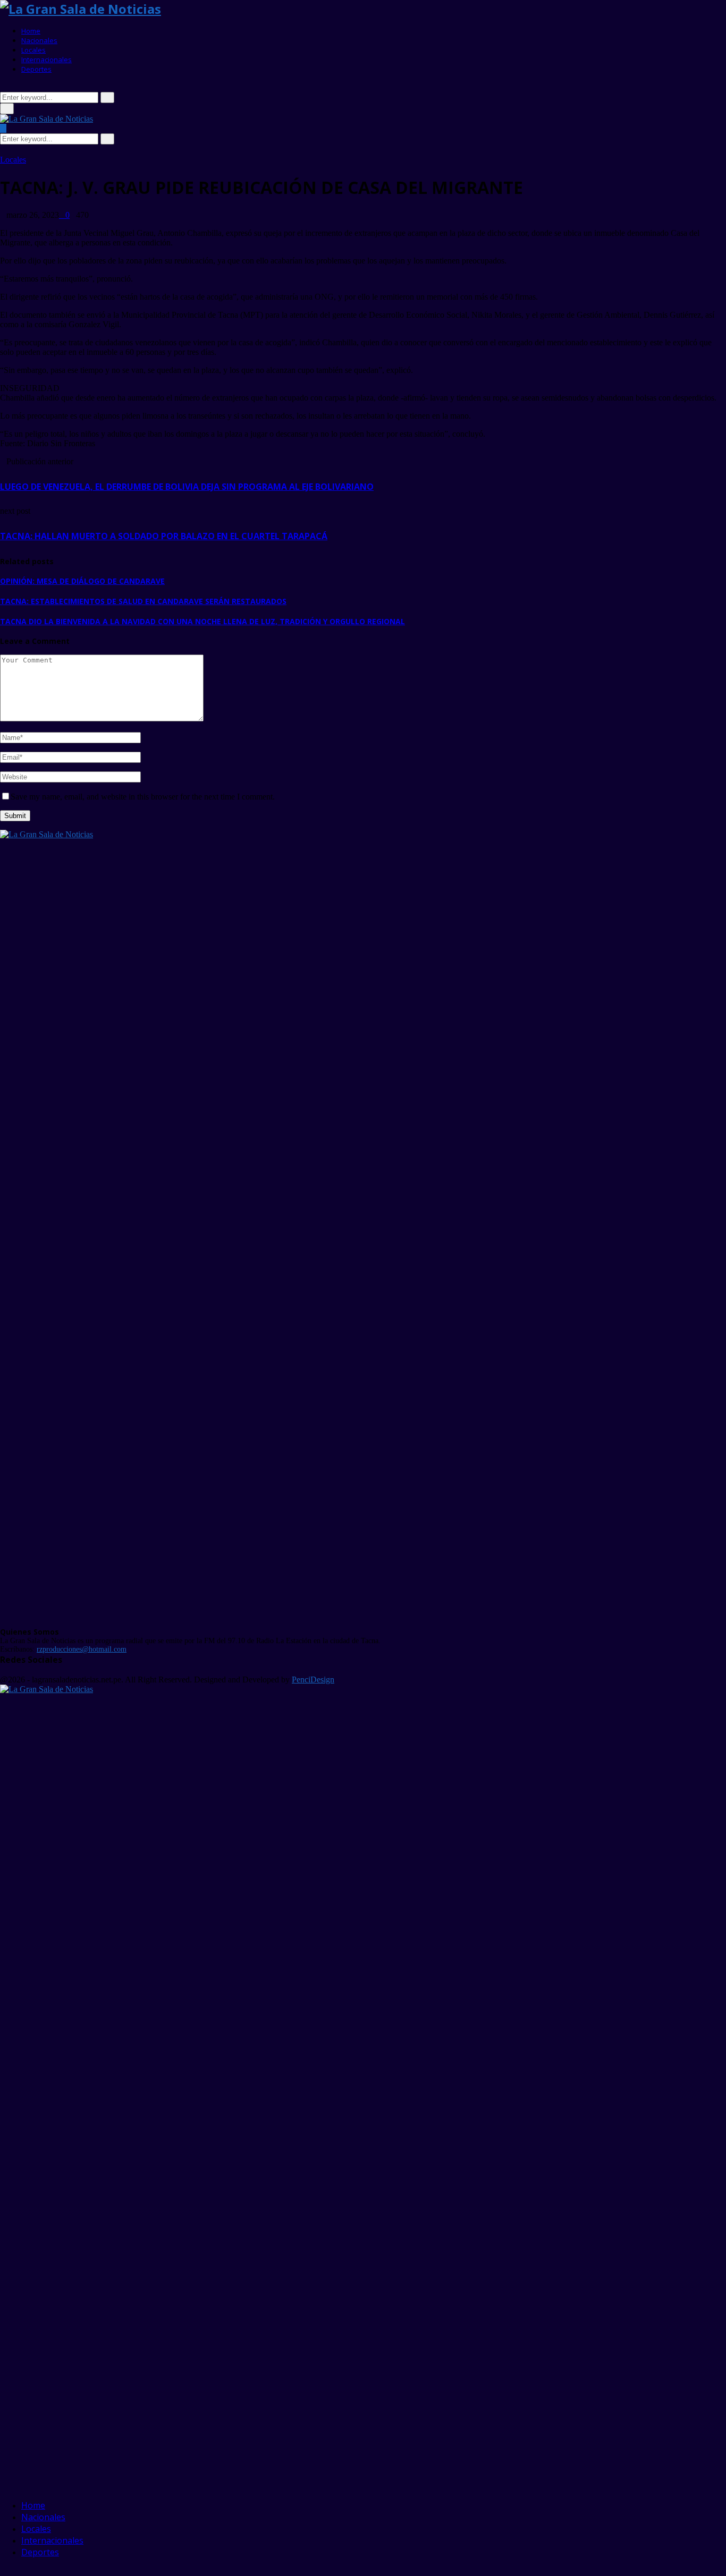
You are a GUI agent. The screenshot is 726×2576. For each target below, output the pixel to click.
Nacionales (39, 40)
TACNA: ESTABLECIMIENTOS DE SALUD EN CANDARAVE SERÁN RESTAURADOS (143, 601)
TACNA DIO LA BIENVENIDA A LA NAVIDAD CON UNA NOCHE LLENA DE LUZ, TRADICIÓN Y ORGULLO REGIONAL (202, 621)
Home (31, 31)
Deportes (36, 69)
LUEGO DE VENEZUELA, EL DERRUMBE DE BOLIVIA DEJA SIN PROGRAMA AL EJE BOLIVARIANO (187, 487)
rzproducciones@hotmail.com (82, 1649)
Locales (33, 50)
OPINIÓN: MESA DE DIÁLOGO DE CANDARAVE (82, 581)
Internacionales (47, 59)
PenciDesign (313, 1680)
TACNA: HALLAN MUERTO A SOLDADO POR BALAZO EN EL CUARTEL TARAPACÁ (164, 536)
